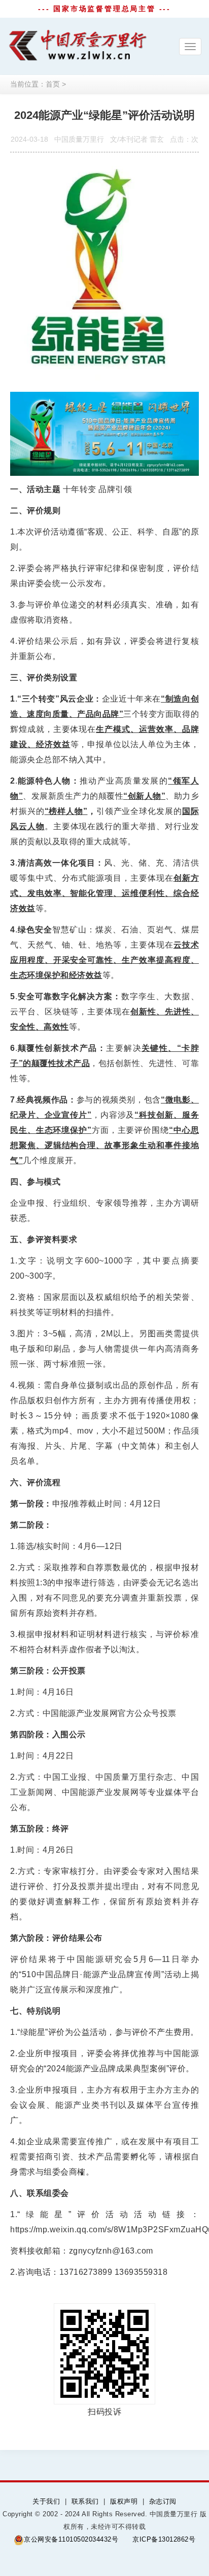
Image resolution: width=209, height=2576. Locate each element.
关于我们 (46, 2501)
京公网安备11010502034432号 (71, 2539)
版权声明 (124, 2501)
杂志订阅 (163, 2501)
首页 (53, 84)
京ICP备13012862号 (164, 2539)
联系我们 (85, 2501)
